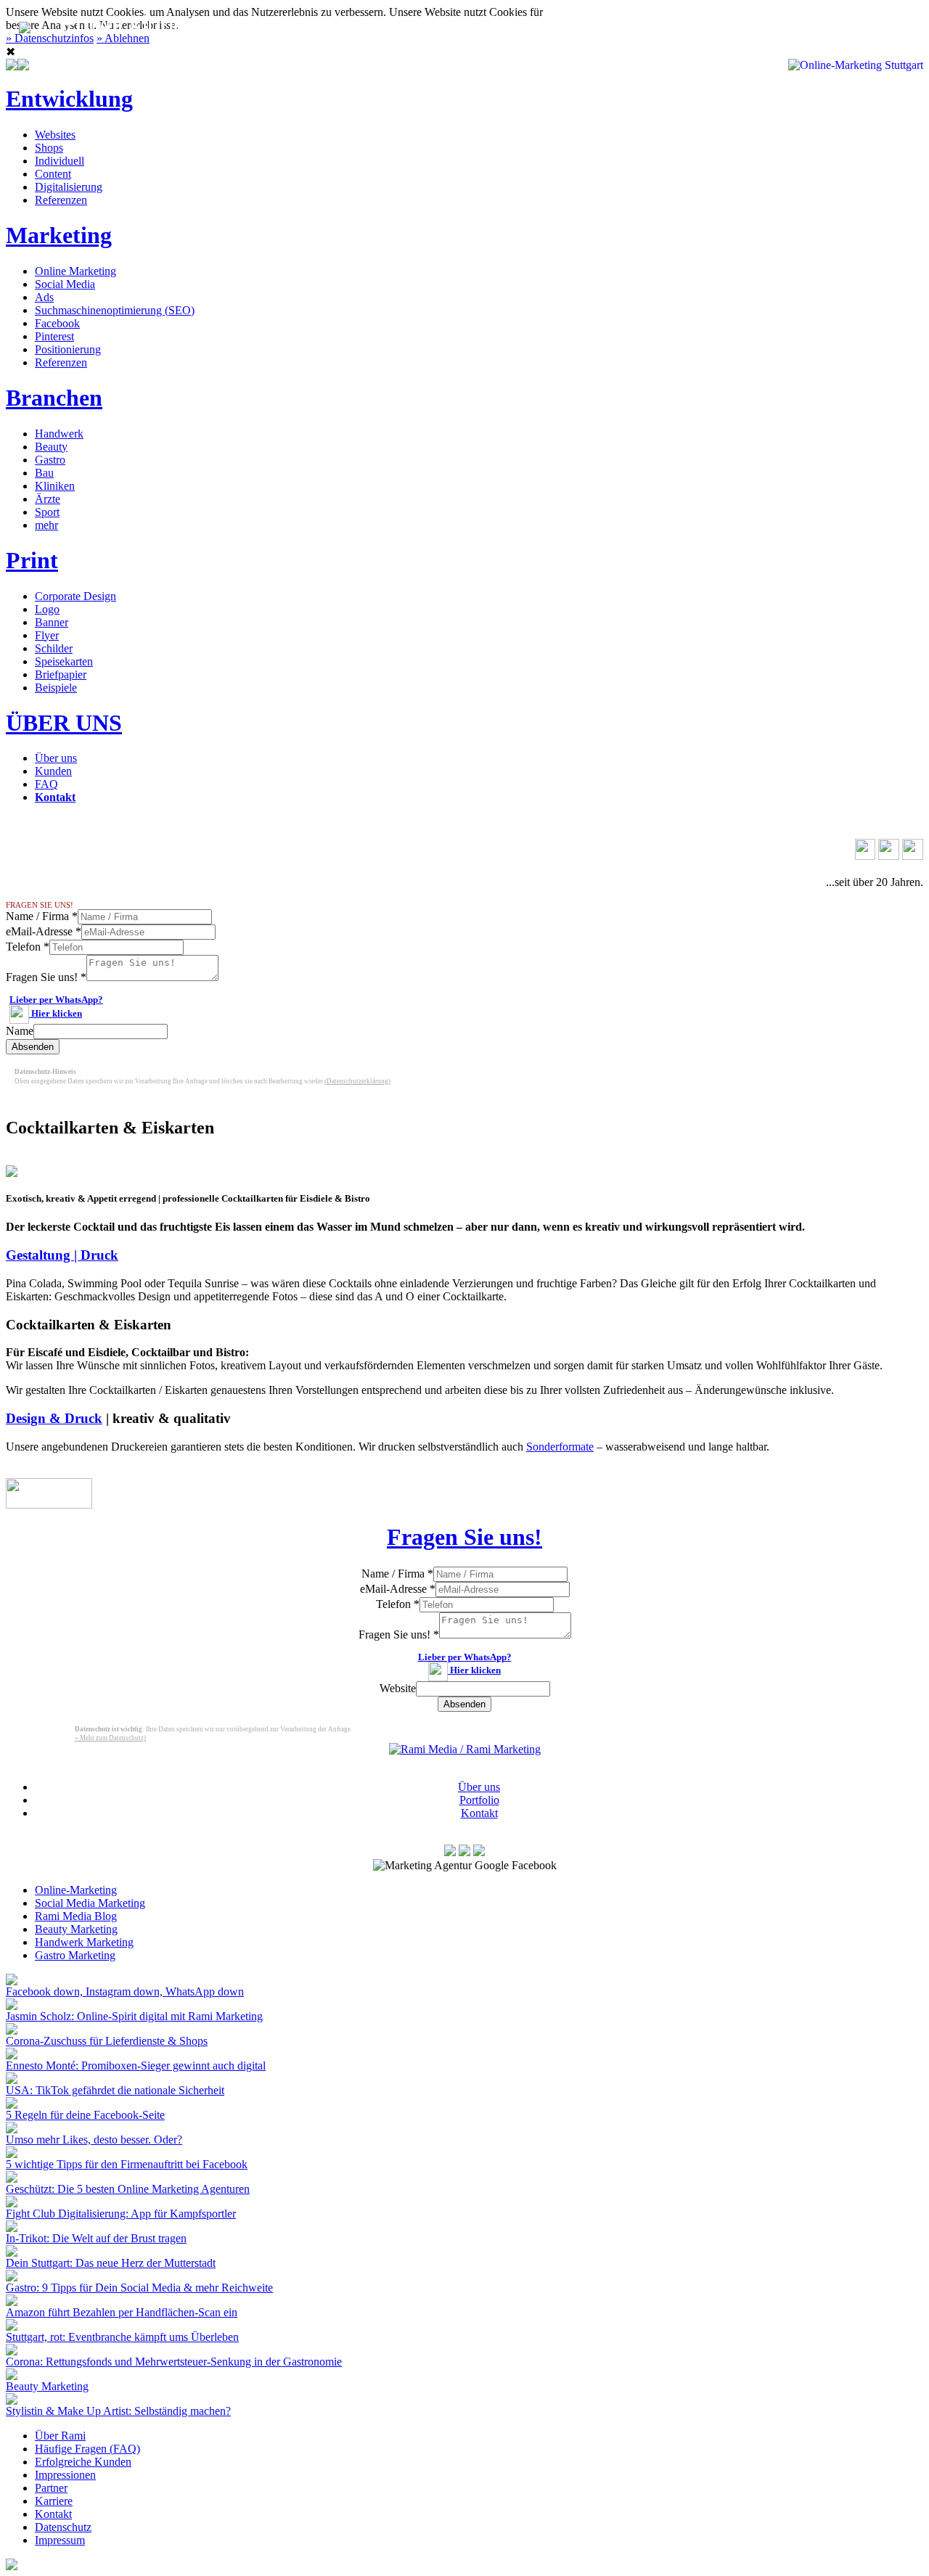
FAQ (46, 784)
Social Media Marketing (90, 1903)
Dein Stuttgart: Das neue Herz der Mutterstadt (111, 2263)
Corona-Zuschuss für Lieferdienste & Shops (107, 2041)
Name (20, 1031)
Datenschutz (63, 2527)
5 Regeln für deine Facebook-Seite (85, 2115)
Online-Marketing (76, 1890)
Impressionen (65, 2475)
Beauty (51, 447)
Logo (47, 609)
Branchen (54, 398)
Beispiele (56, 688)
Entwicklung (69, 99)
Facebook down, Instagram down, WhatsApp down (125, 1992)
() (357, 1081)
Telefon (28, 947)
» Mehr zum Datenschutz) (110, 1738)
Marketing (59, 235)
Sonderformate (560, 1447)
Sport (47, 512)
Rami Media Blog (76, 1916)
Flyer (47, 635)
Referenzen (61, 200)
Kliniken (55, 486)
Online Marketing (75, 271)
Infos (584, 24)
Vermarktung (275, 24)
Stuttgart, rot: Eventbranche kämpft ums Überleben (122, 2337)
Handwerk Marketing (84, 1942)
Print (32, 560)
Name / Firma (42, 916)
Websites (55, 135)
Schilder (54, 648)
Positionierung (68, 349)
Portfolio (479, 1800)
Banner (52, 622)
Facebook (57, 323)
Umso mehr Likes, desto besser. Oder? (94, 2140)
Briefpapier (61, 674)
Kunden (53, 771)
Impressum (60, 2540)
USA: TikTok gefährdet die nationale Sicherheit (115, 2090)
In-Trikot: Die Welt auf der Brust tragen (96, 2238)
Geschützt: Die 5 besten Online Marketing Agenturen (128, 2189)
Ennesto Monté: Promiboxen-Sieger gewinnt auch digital (136, 2066)
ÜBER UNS (64, 723)
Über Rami (60, 2436)
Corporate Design (75, 596)
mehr (46, 525)
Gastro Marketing (75, 1955)
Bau (44, 473)
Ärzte (48, 499)
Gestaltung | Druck (62, 1255)
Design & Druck (54, 1418)
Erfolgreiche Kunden (83, 2462)
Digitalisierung (69, 187)
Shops (49, 148)
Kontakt (672, 24)
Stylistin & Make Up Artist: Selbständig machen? (118, 2411)
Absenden (33, 1047)
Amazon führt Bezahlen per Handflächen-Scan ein (122, 2312)
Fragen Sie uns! (46, 977)
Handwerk (59, 434)
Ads (44, 297)
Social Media (65, 284)
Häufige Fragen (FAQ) (87, 2449)
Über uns (56, 758)
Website (398, 1688)
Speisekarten (64, 661)
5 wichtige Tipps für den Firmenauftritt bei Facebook (127, 2164)
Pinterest (54, 336)
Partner (51, 2488)
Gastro (50, 460)
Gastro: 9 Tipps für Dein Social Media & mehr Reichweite (139, 2288)
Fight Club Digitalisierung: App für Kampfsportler (121, 2214)
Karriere (54, 2501)
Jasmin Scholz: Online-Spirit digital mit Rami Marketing (134, 2016)
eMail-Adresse (44, 931)
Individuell (60, 161)
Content (53, 174)
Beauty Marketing (76, 1929)
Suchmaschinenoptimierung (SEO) (115, 310)
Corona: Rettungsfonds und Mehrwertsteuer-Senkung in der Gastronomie (174, 2362)
